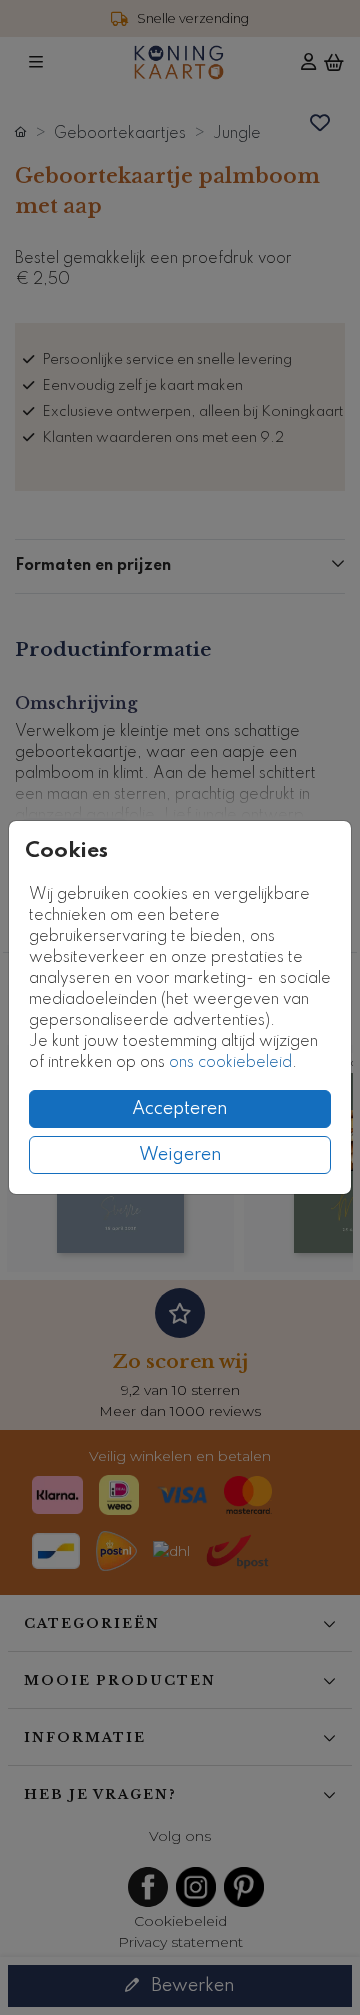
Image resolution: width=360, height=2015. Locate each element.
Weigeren (180, 1155)
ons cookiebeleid (230, 1063)
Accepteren (180, 1109)
